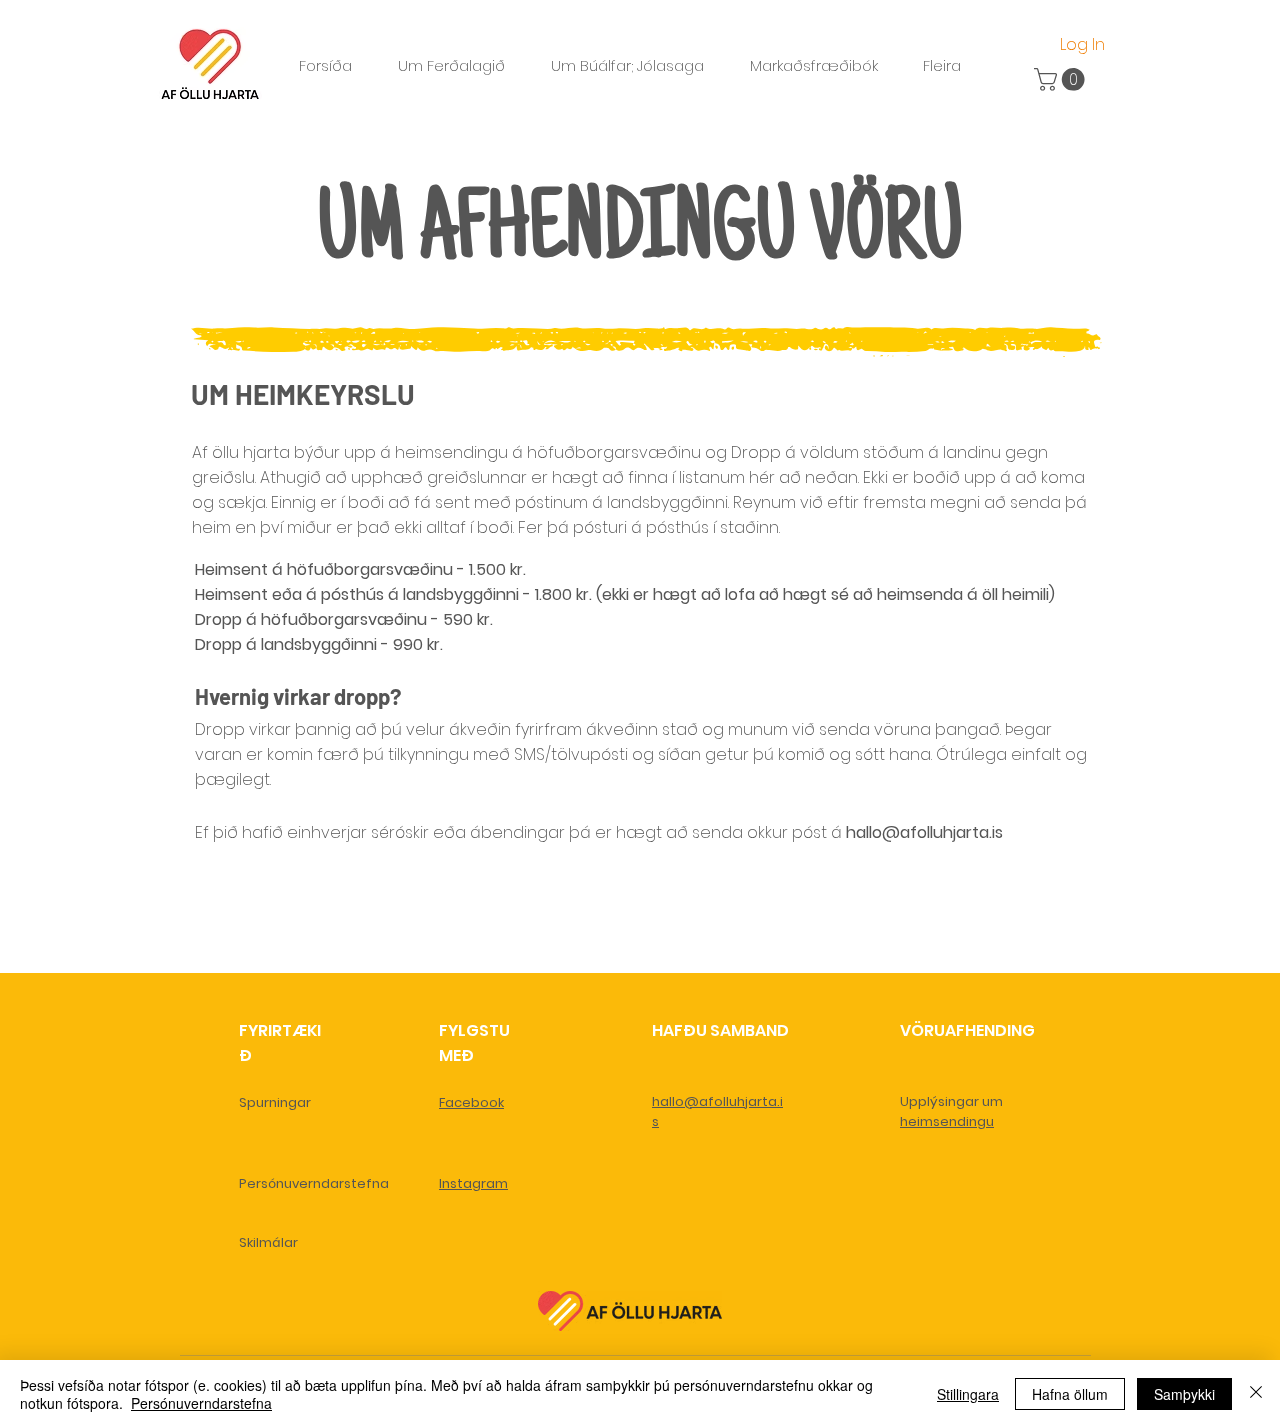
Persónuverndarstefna (314, 1183)
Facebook (471, 1102)
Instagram (473, 1183)
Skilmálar (268, 1242)
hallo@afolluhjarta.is (924, 832)
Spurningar (275, 1102)
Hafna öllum (1070, 1394)
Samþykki (1184, 1394)
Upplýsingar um (951, 1101)
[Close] (1256, 1394)
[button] (1062, 79)
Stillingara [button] (968, 1394)
